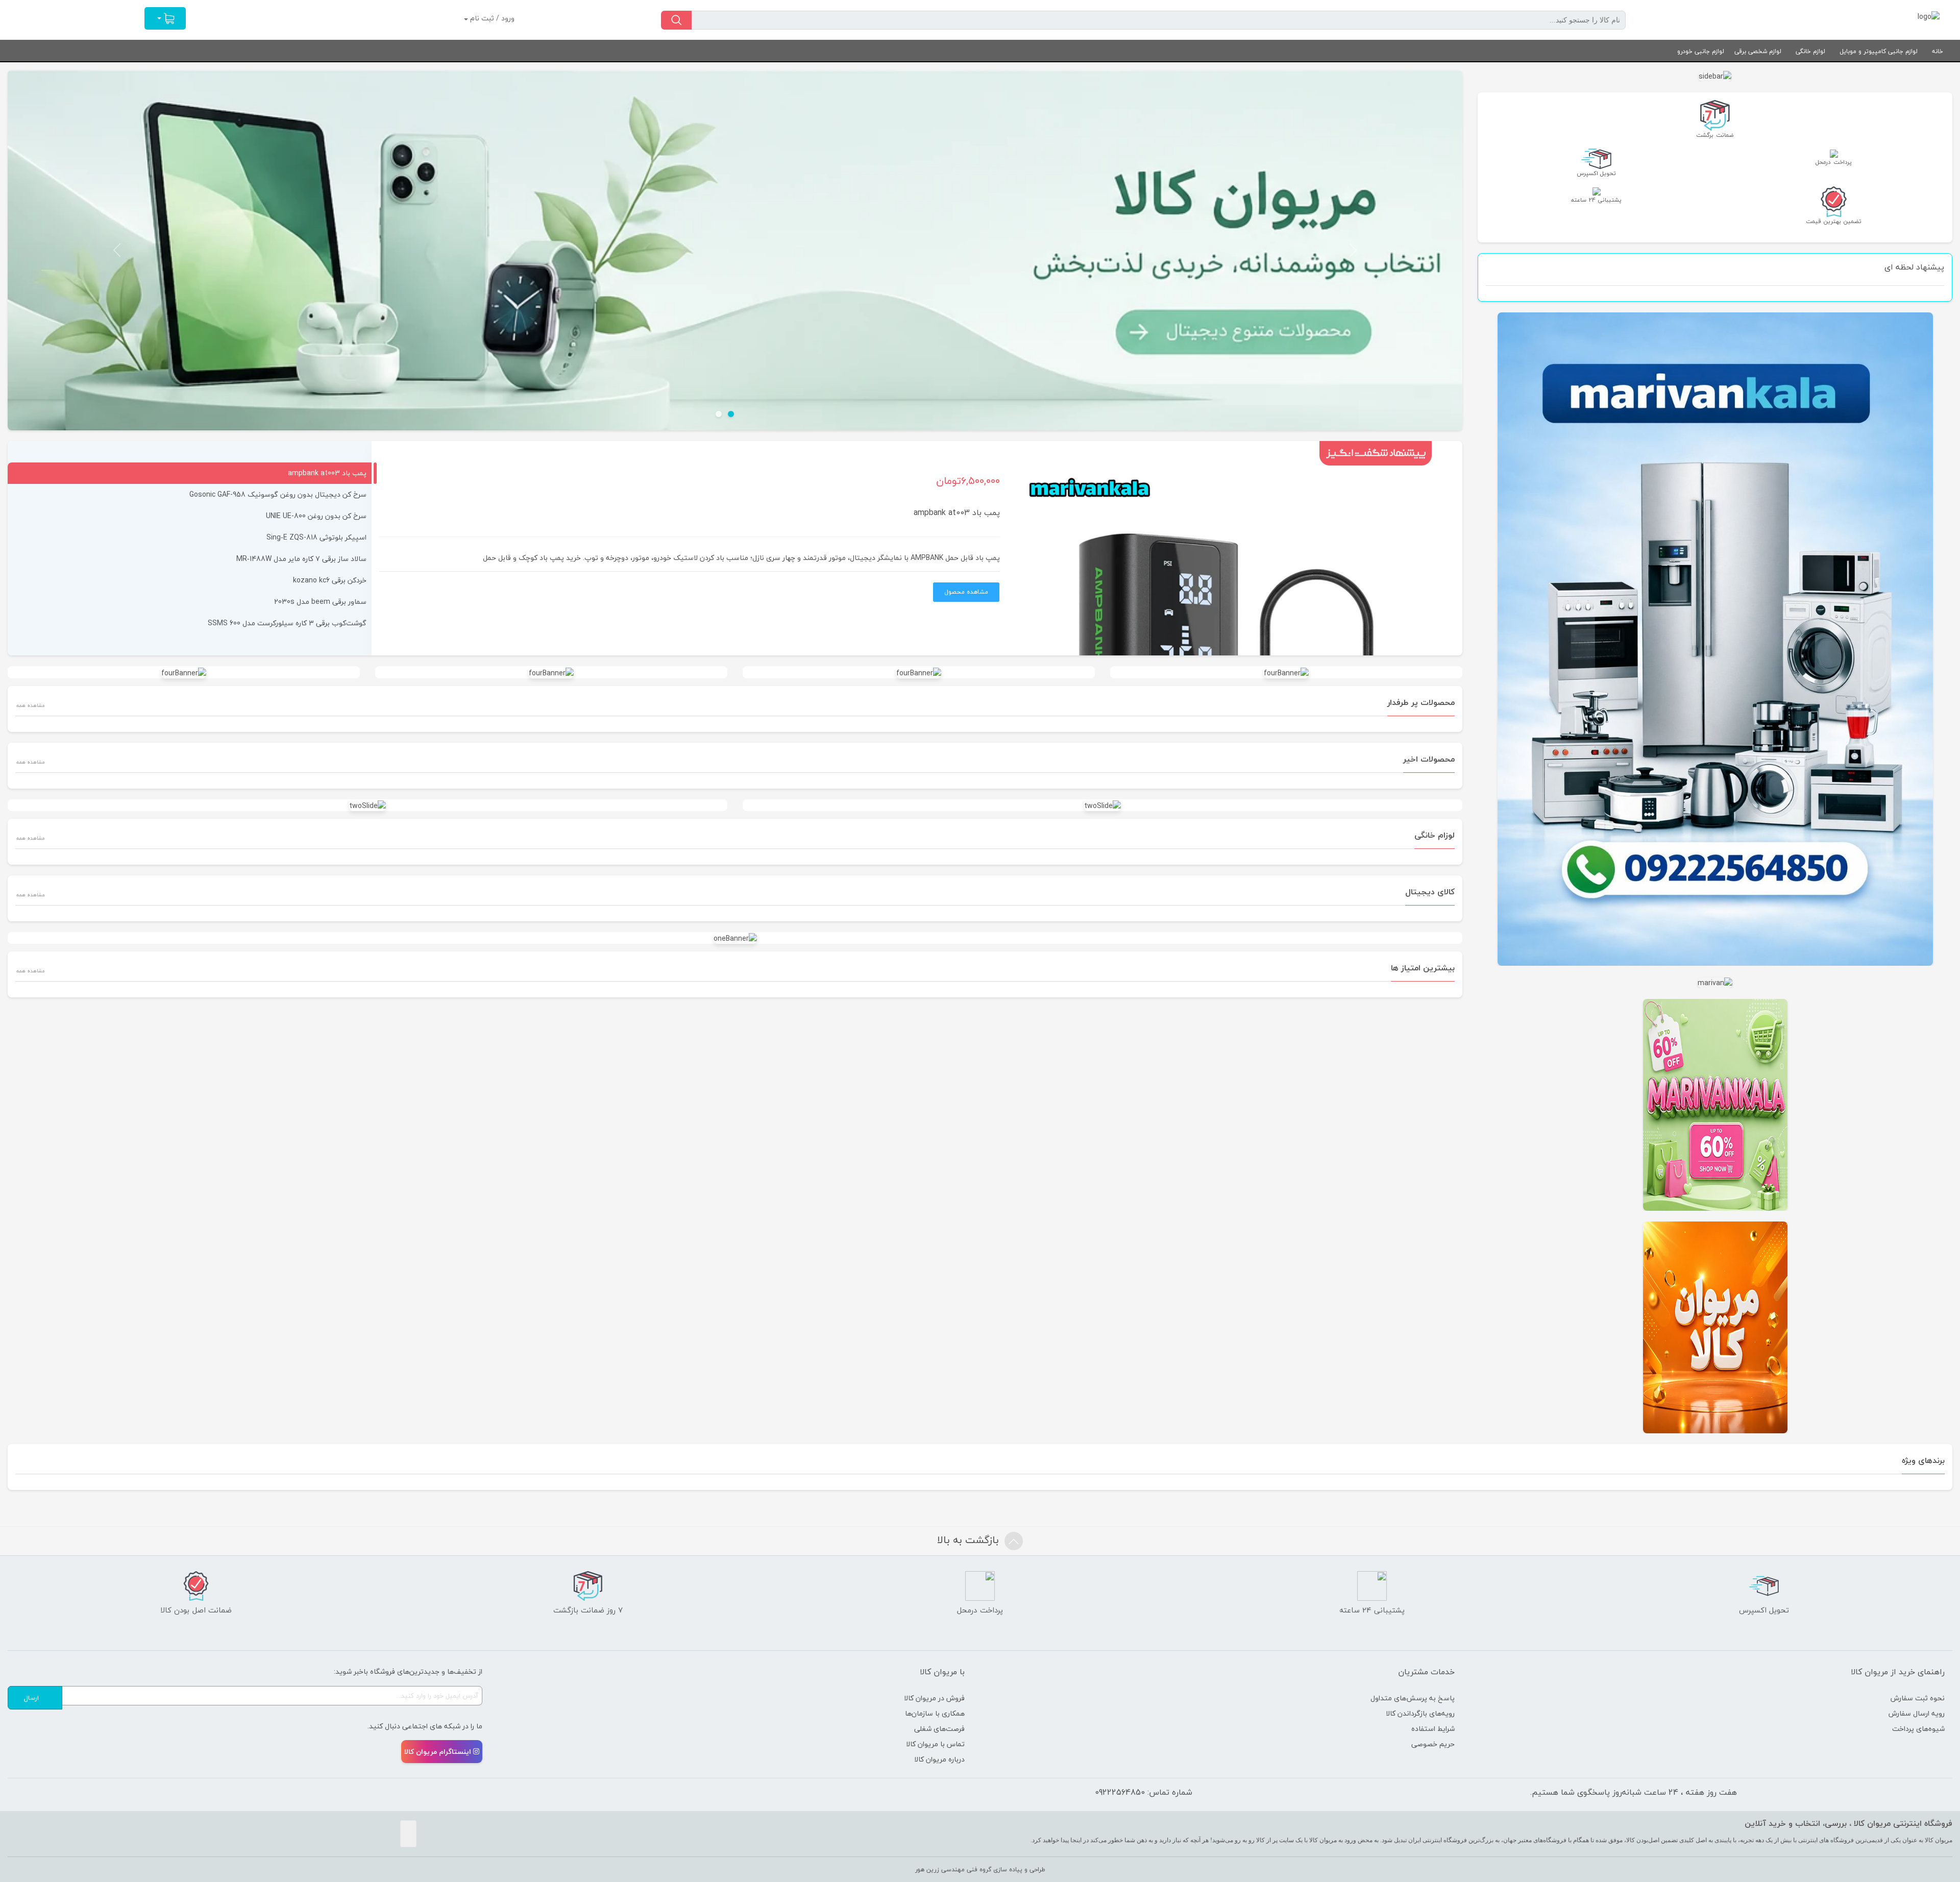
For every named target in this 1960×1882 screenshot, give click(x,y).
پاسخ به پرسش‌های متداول (1413, 1698)
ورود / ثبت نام (491, 18)
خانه (1938, 51)
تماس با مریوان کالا (935, 1744)
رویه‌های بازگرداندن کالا (1420, 1713)
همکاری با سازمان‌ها (935, 1713)
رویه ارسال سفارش (1917, 1713)
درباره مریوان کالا (939, 1759)
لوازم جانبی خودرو (1701, 51)
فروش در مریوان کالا (934, 1698)
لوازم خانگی (1810, 51)
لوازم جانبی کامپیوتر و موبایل (1879, 51)
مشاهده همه (30, 705)
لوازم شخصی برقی (1758, 51)
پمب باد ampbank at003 (957, 512)
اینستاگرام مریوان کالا (438, 1752)
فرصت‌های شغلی (939, 1729)
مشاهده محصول (966, 592)
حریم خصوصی (1433, 1744)
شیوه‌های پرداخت (1918, 1729)
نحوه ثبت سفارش (1918, 1698)
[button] (1354, 250)
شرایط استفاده (1433, 1729)
